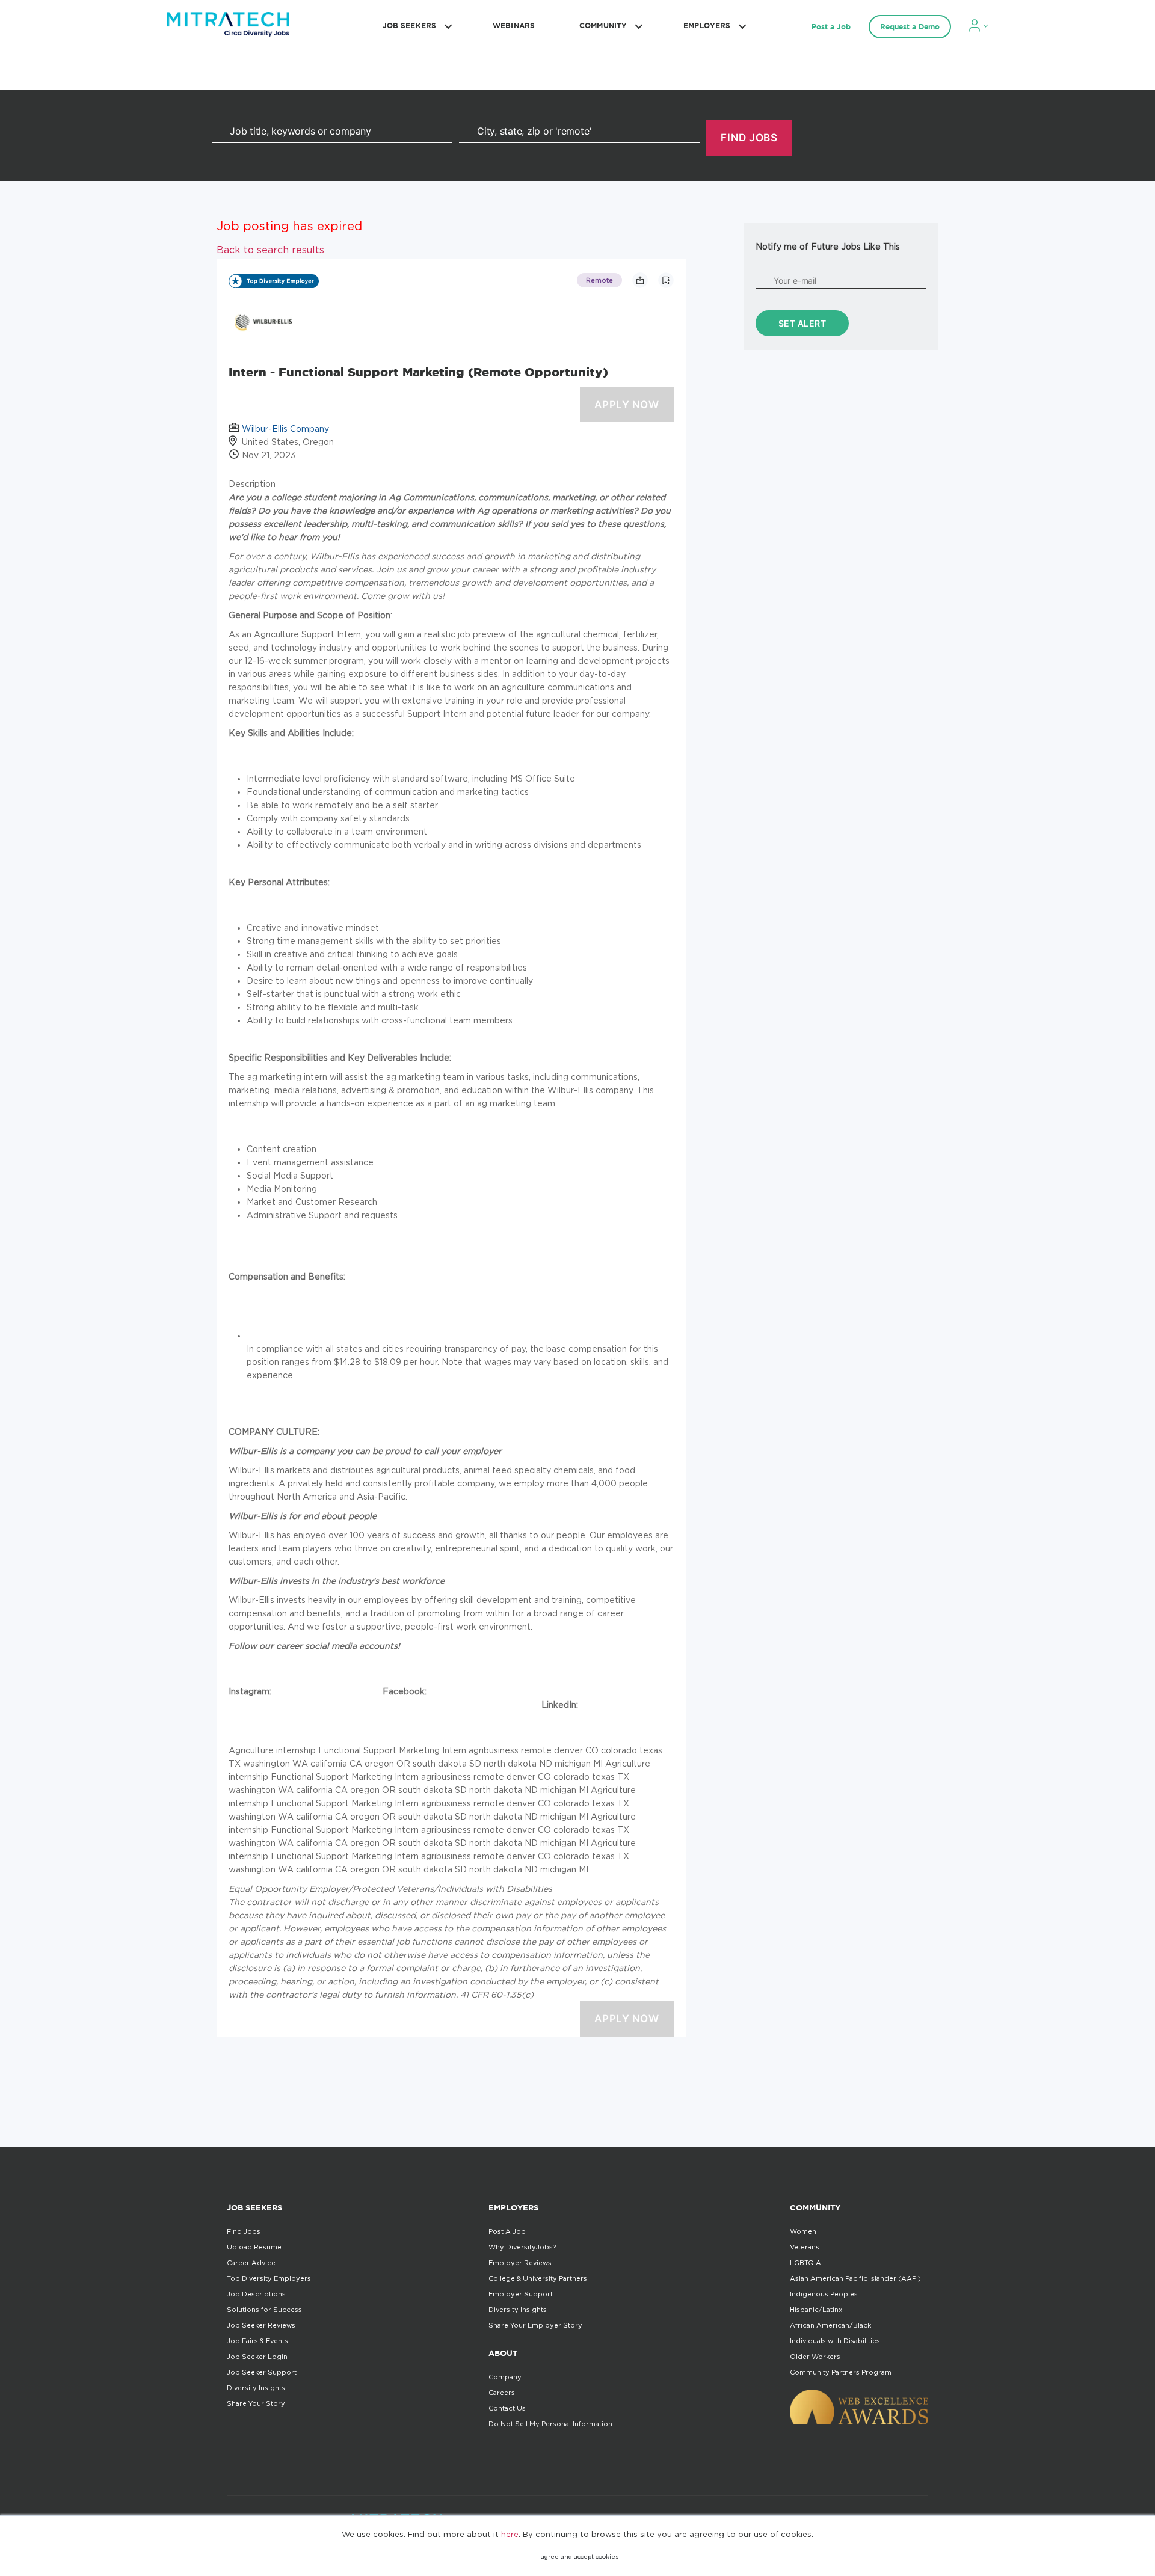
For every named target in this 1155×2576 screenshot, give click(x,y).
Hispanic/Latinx (816, 2310)
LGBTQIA (805, 2263)
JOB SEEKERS (409, 26)
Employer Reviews (520, 2263)
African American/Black (830, 2325)
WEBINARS (514, 26)
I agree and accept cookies (578, 2556)
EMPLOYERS (707, 26)
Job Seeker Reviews (261, 2325)
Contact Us (507, 2408)
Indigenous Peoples (824, 2294)
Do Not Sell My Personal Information (550, 2424)
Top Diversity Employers (269, 2278)
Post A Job (507, 2231)
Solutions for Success (264, 2310)
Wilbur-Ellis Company (285, 428)
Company (505, 2377)
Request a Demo (910, 27)
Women (803, 2231)
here (510, 2534)
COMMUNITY (603, 26)
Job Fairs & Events (257, 2341)
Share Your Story (256, 2403)
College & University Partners (538, 2278)
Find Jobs (244, 2231)
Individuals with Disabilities (835, 2341)
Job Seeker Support (262, 2372)
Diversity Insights (256, 2388)
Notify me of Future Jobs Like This (828, 246)
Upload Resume (254, 2247)
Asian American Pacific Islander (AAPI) (855, 2278)
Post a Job (831, 27)
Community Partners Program (841, 2372)
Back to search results (270, 250)
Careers (502, 2393)
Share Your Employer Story (535, 2325)
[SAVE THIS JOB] (666, 280)
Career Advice (251, 2263)
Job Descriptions (256, 2294)
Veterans (805, 2247)
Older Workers (815, 2357)
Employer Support (521, 2294)
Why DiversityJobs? (522, 2247)
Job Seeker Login (257, 2357)
